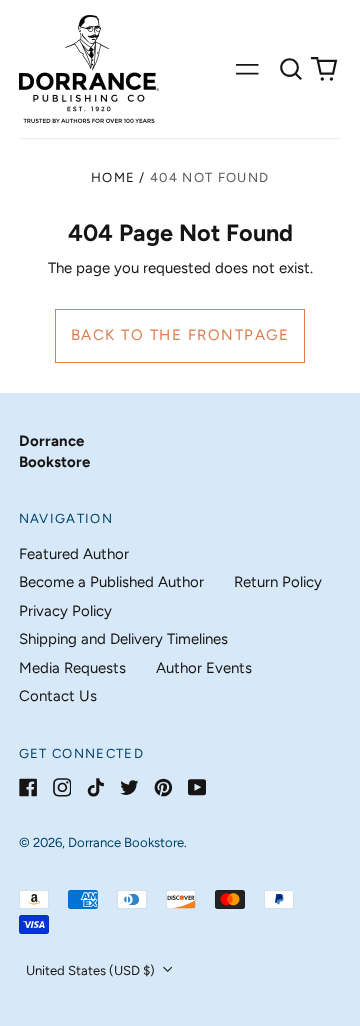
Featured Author (74, 554)
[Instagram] (62, 787)
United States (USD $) (92, 970)
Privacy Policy (65, 611)
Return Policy (278, 582)
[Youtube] (197, 787)
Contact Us (58, 696)
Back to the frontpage (180, 335)
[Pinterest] (163, 787)
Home (113, 177)
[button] (291, 69)
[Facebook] (28, 787)
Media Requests (72, 668)
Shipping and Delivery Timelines (123, 639)
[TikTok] (95, 787)
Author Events (204, 668)
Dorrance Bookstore (126, 842)
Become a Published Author (111, 582)
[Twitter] (129, 787)
